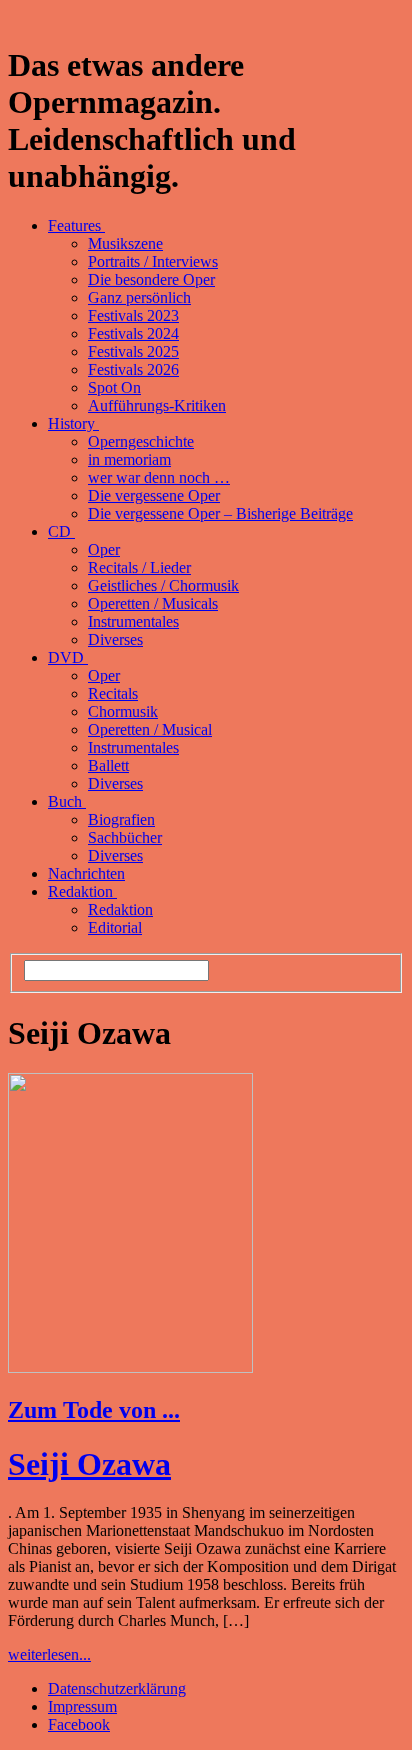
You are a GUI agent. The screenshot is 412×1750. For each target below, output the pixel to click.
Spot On (114, 387)
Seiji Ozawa (89, 1464)
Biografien (121, 819)
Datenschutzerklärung (117, 1688)
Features (76, 225)
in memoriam (129, 459)
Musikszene (125, 243)
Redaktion (82, 891)
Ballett (108, 765)
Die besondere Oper (151, 279)
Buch (67, 801)
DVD (68, 657)
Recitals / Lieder (139, 567)
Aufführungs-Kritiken (157, 405)
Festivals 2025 (133, 351)
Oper (104, 549)
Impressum (82, 1706)
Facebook (79, 1724)
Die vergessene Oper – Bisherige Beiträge (220, 513)
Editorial (115, 927)
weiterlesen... (49, 1654)
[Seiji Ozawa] (130, 1367)
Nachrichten (86, 873)
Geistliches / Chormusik (163, 585)
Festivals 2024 (133, 333)
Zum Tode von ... (94, 1410)
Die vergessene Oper (154, 495)
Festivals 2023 (133, 315)
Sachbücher (125, 837)
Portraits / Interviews (153, 261)
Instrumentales (133, 621)
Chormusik (123, 711)
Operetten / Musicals (153, 603)
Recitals (113, 693)
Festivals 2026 (133, 369)
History (73, 423)
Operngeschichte (141, 441)
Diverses (115, 639)
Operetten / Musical (150, 729)
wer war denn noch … (159, 477)
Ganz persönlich (139, 297)
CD (61, 531)
